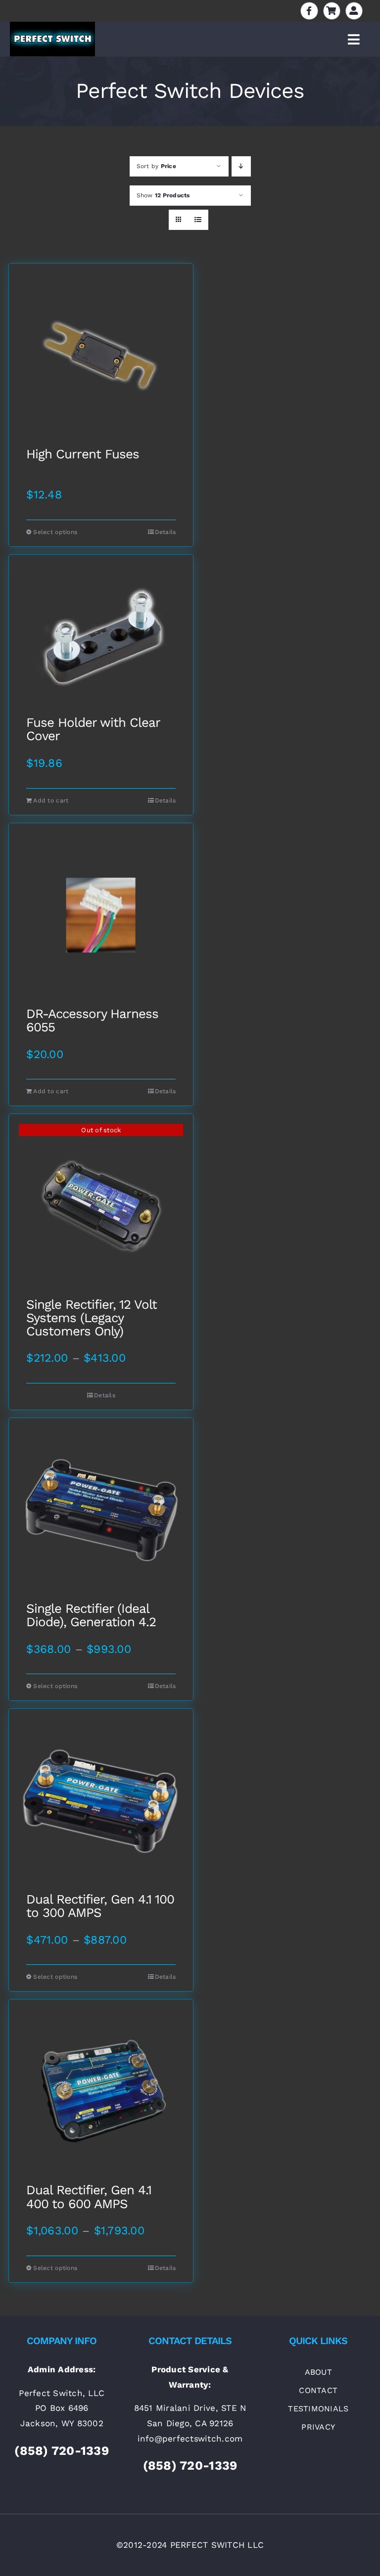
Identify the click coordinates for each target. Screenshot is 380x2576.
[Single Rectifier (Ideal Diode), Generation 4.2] (101, 1510)
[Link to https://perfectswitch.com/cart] (332, 11)
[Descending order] (241, 166)
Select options (55, 532)
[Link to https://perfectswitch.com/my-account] (354, 11)
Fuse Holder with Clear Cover (93, 730)
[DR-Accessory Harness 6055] (101, 915)
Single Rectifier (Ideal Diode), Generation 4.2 (91, 1616)
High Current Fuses (83, 454)
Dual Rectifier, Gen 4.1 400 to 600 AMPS (89, 2197)
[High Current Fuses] (101, 355)
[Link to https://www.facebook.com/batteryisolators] (309, 11)
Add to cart (51, 800)
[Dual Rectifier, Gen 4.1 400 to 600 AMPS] (101, 2091)
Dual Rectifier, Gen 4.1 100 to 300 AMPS (100, 1906)
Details (166, 532)
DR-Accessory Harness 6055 (92, 1021)
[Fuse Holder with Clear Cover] (101, 635)
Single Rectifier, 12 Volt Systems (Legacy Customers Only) (92, 1318)
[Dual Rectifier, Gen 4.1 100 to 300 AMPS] (101, 1801)
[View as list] (198, 220)
